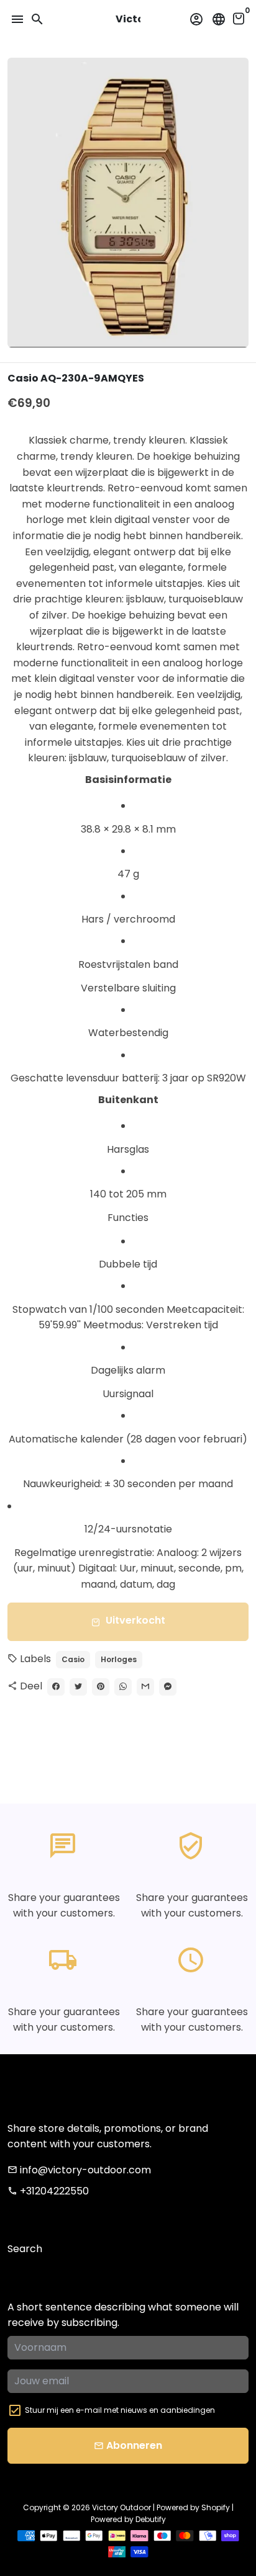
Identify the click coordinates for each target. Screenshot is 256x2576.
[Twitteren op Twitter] (78, 1687)
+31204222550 (48, 2191)
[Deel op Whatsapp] (123, 1687)
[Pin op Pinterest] (101, 1687)
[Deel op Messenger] (168, 1687)
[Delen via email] (145, 1687)
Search (25, 2249)
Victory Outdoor (121, 2507)
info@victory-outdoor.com (79, 2170)
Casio (73, 1659)
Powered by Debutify (128, 2519)
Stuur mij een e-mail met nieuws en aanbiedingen (120, 2410)
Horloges (119, 1659)
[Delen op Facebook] (56, 1687)
